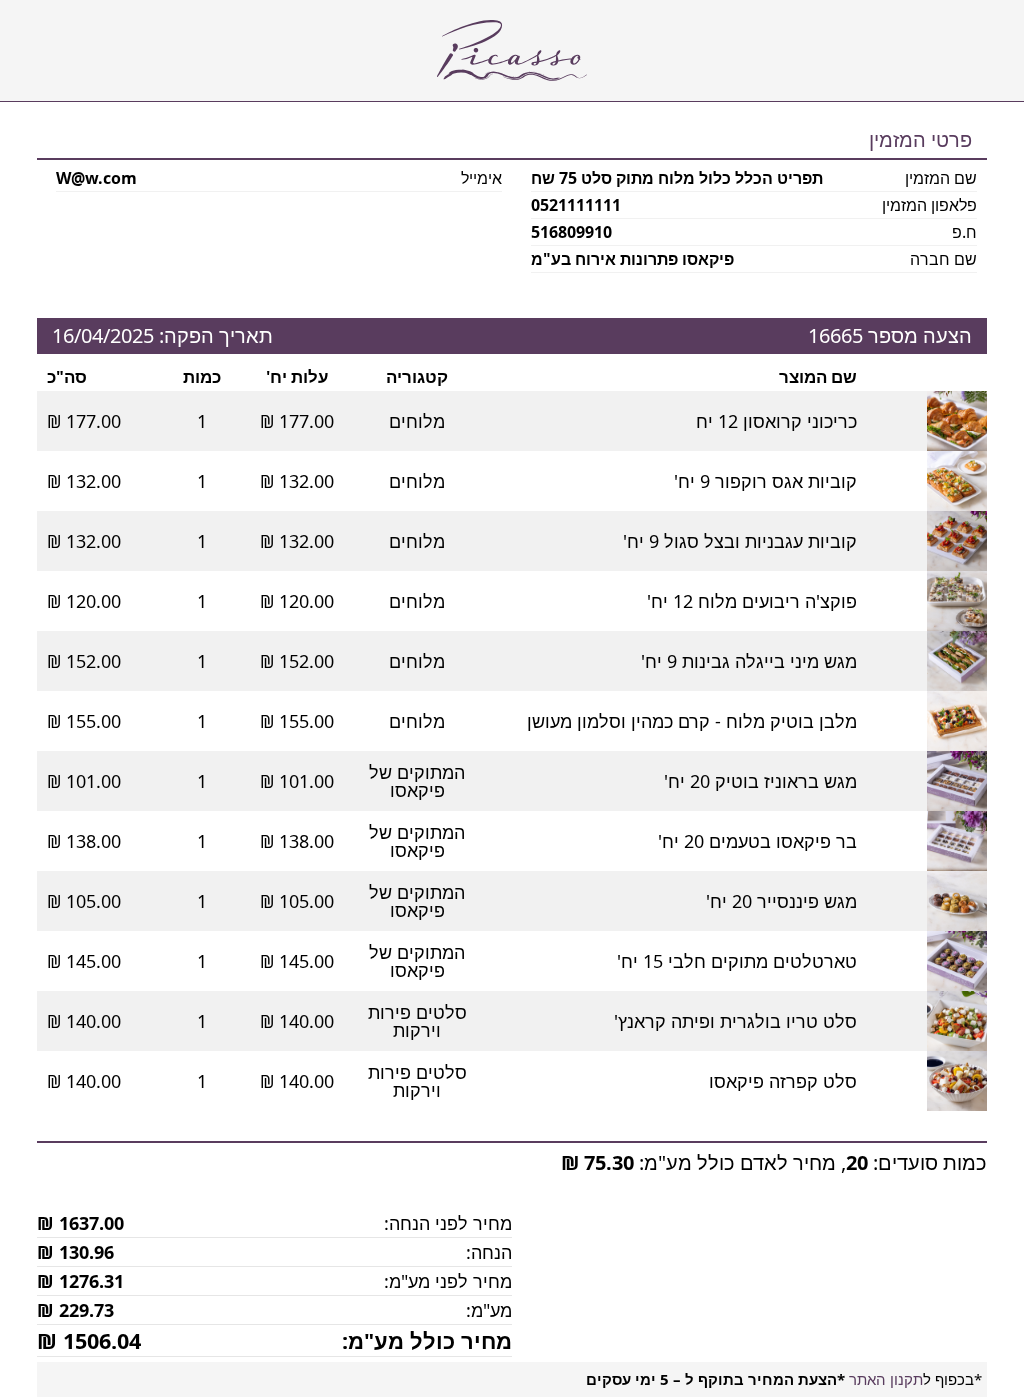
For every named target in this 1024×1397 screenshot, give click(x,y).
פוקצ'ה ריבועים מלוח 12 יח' (752, 601)
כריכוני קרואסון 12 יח (776, 421)
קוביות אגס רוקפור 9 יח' (765, 481)
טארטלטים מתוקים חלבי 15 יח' (737, 961)
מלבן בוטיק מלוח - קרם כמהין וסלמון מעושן (692, 721)
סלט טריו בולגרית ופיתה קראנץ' (735, 1021)
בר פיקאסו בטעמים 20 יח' (757, 841)
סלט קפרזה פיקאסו (783, 1081)
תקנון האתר (886, 1379)
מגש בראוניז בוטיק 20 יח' (760, 781)
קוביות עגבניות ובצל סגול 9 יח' (740, 541)
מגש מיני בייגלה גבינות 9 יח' (749, 661)
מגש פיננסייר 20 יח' (781, 901)
